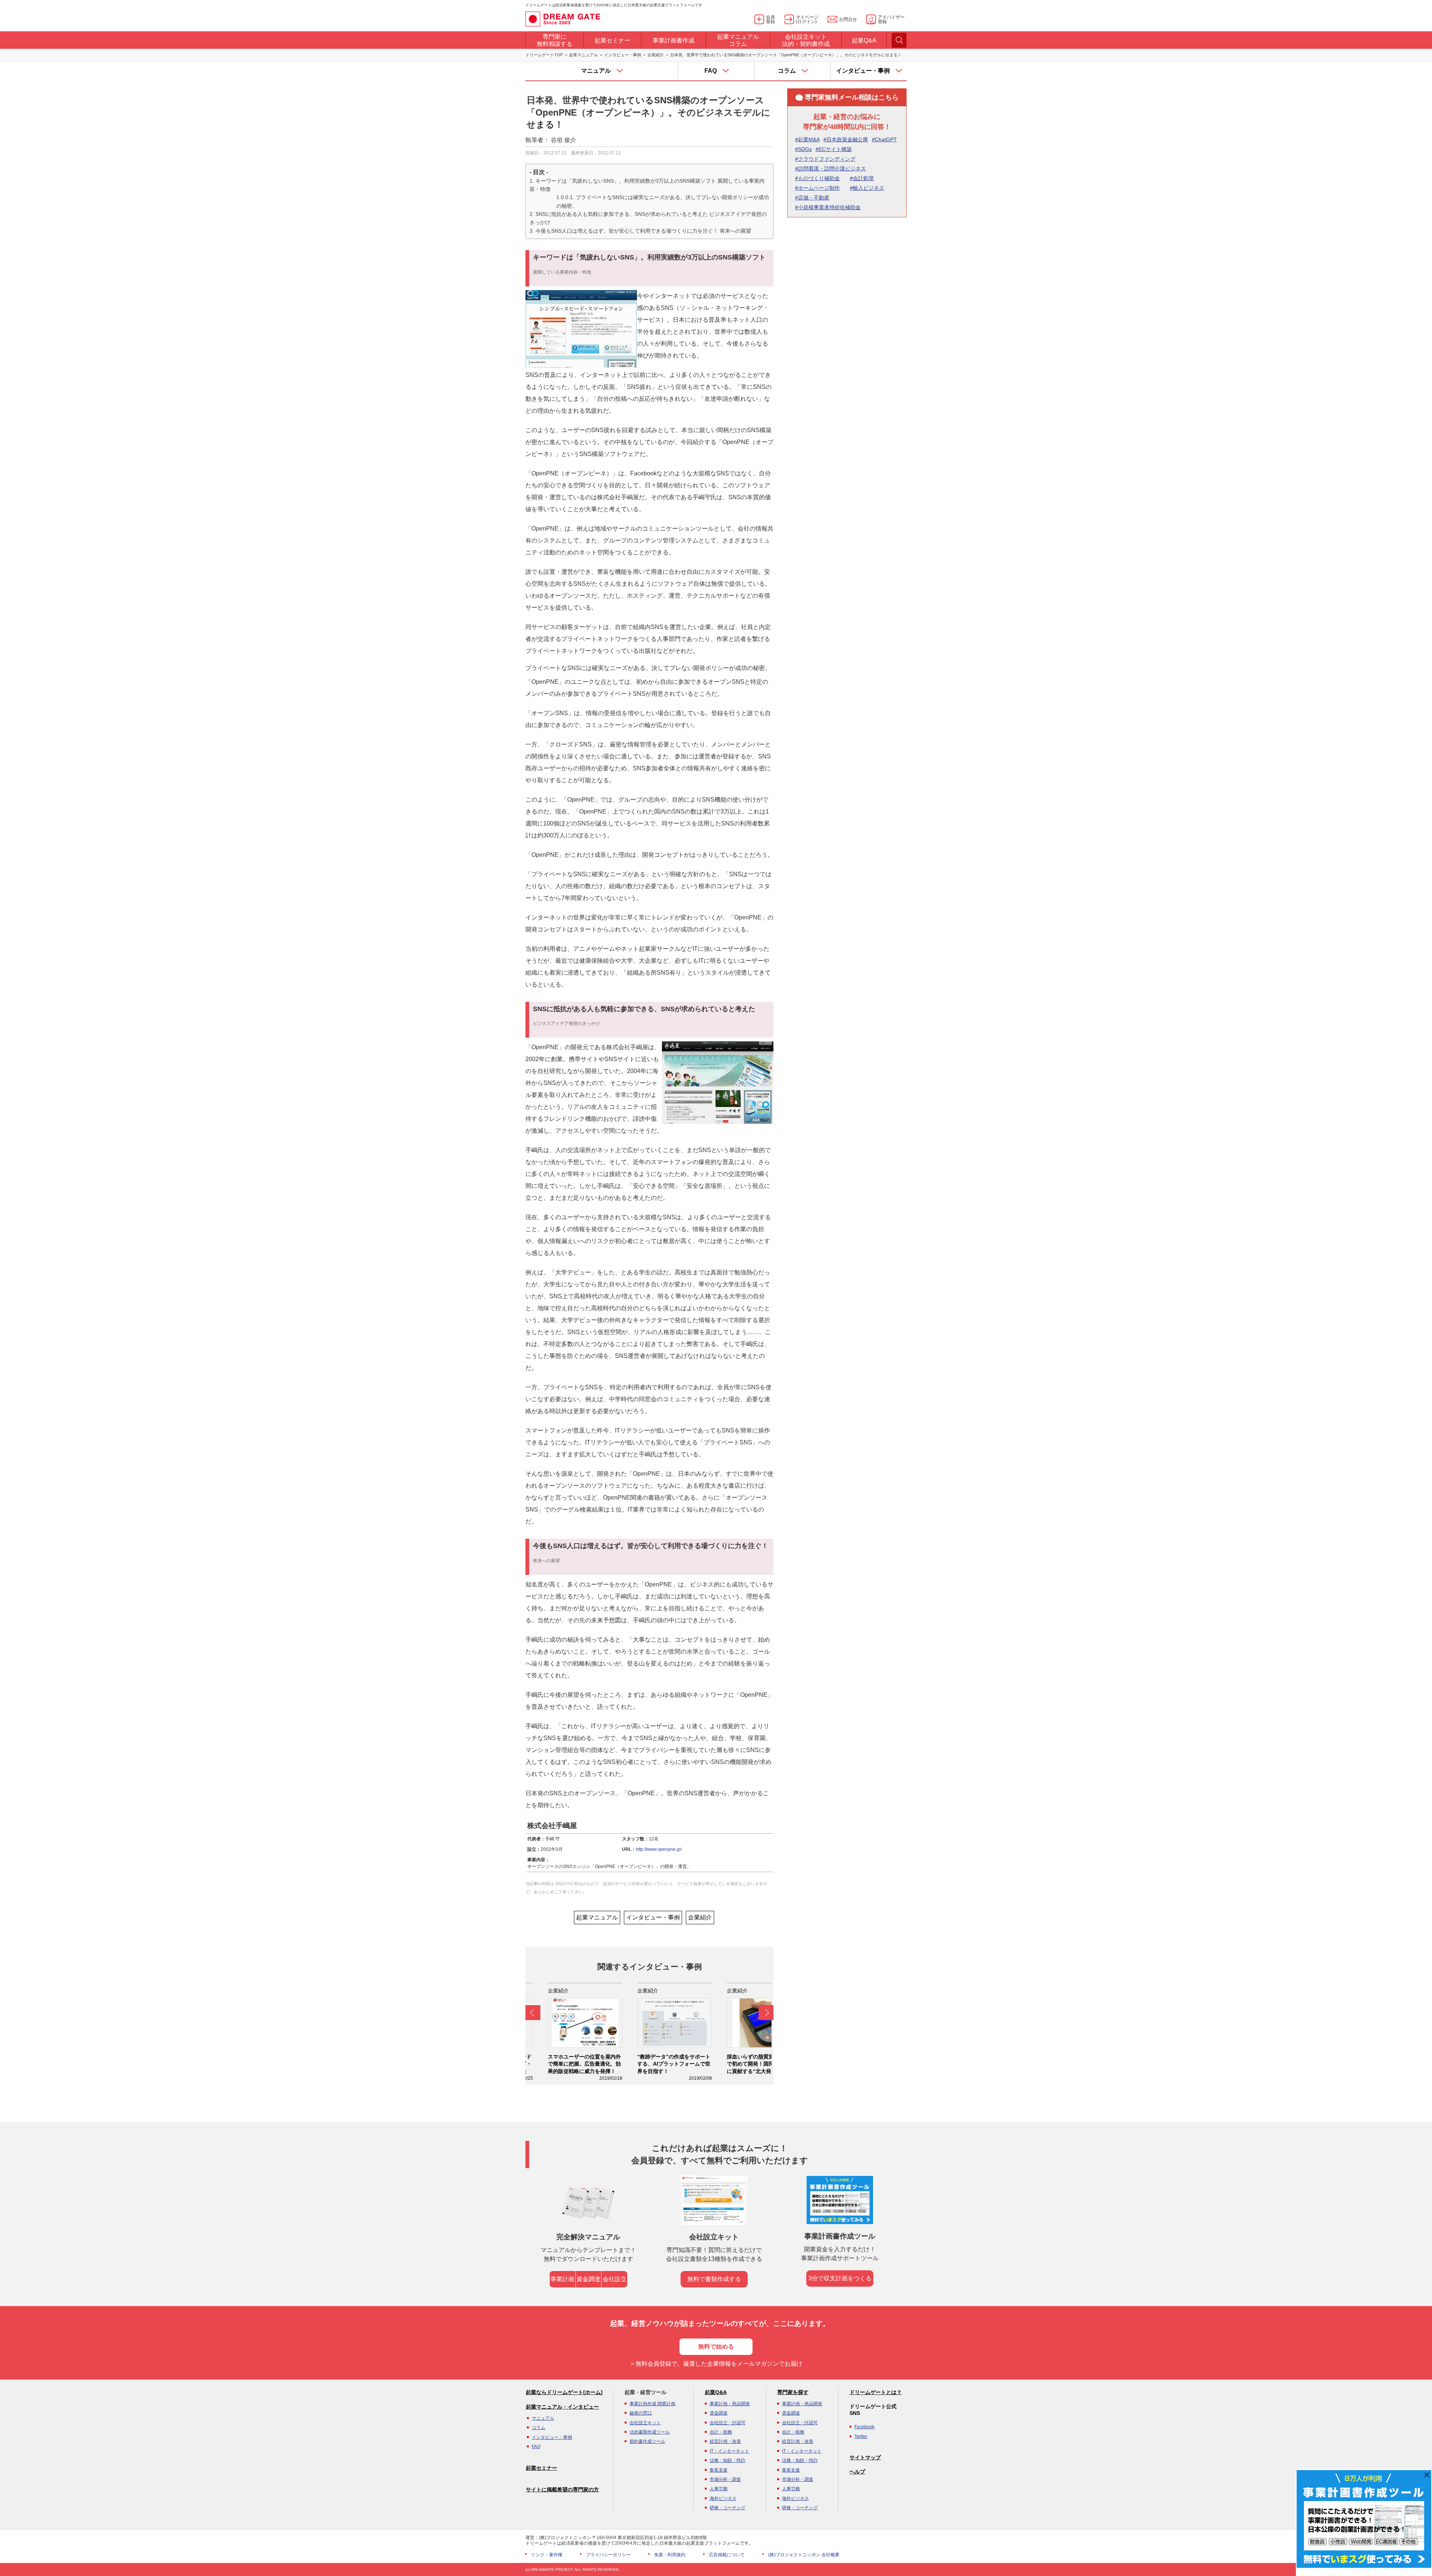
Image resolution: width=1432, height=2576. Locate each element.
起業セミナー (541, 2468)
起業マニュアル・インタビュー (562, 2407)
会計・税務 (721, 2432)
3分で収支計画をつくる (840, 2278)
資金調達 (588, 2279)
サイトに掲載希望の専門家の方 (562, 2489)
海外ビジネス (723, 2498)
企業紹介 (656, 55)
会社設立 (615, 2279)
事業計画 (562, 2279)
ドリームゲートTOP (544, 55)
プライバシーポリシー (608, 2555)
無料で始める (716, 2347)
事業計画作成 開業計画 (652, 2404)
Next (766, 2013)
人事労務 (719, 2489)
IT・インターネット (729, 2451)
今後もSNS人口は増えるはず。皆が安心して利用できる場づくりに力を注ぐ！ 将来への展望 (643, 231)
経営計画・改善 (725, 2441)
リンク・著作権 (547, 2555)
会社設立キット (645, 2423)
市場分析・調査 (725, 2479)
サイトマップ (865, 2457)
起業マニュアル (583, 55)
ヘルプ (857, 2472)
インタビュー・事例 (623, 55)
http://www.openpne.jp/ (659, 1849)
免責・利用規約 (670, 2555)
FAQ (536, 2447)
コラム (538, 2428)
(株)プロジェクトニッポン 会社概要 (804, 2555)
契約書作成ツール (647, 2441)
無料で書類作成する (714, 2279)
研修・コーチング (728, 2508)
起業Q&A (716, 2392)
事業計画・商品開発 (730, 2404)
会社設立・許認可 (728, 2423)
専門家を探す (793, 2392)
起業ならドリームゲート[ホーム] (564, 2392)
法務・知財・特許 (728, 2460)
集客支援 (719, 2470)
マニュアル (543, 2418)
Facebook (864, 2427)
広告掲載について (727, 2555)
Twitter (861, 2437)
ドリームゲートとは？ (876, 2392)
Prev (533, 2013)
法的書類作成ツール (650, 2432)
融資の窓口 (641, 2413)
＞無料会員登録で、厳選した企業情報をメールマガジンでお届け (716, 2364)
